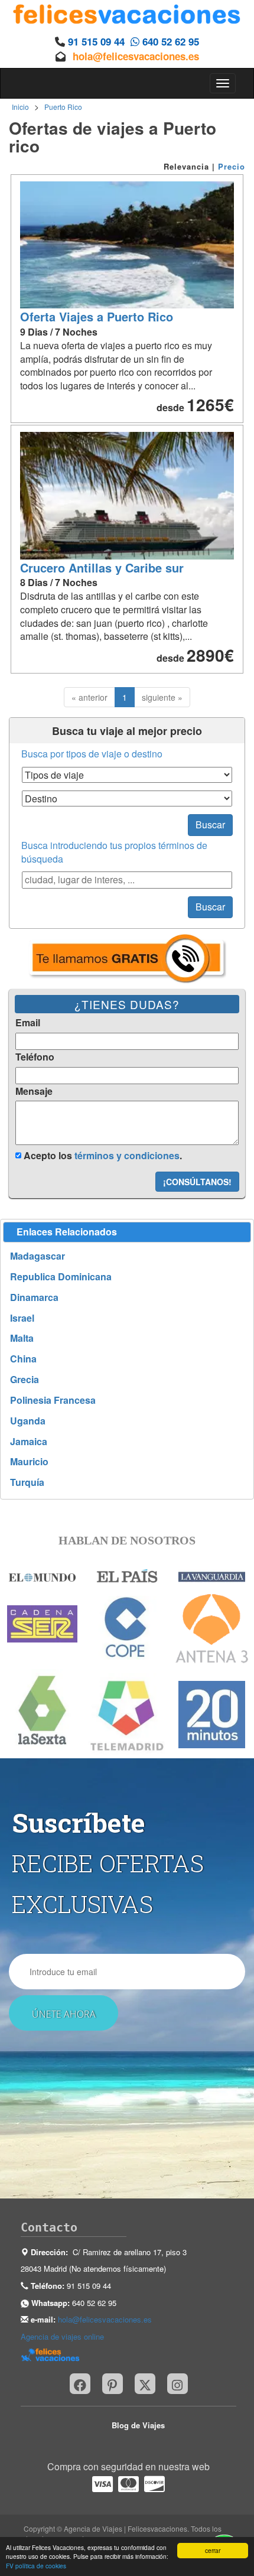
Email (28, 1023)
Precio (232, 166)
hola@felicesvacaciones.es (136, 56)
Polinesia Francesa (53, 1400)
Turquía (27, 1482)
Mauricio (29, 1462)
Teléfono (35, 1057)
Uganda (28, 1421)
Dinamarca (34, 1297)
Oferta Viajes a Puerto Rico (97, 316)
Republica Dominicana (61, 1277)
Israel (22, 1318)
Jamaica (29, 1442)
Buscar (210, 824)
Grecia (25, 1380)
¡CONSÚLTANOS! (197, 1182)
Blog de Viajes (138, 2425)
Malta (22, 1338)
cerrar (213, 2550)
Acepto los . (102, 1155)
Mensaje (34, 1091)
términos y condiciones (127, 1155)
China (23, 1359)
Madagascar (38, 1256)
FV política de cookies (36, 2566)
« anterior (89, 697)
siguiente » (162, 697)
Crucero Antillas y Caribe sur (102, 567)
